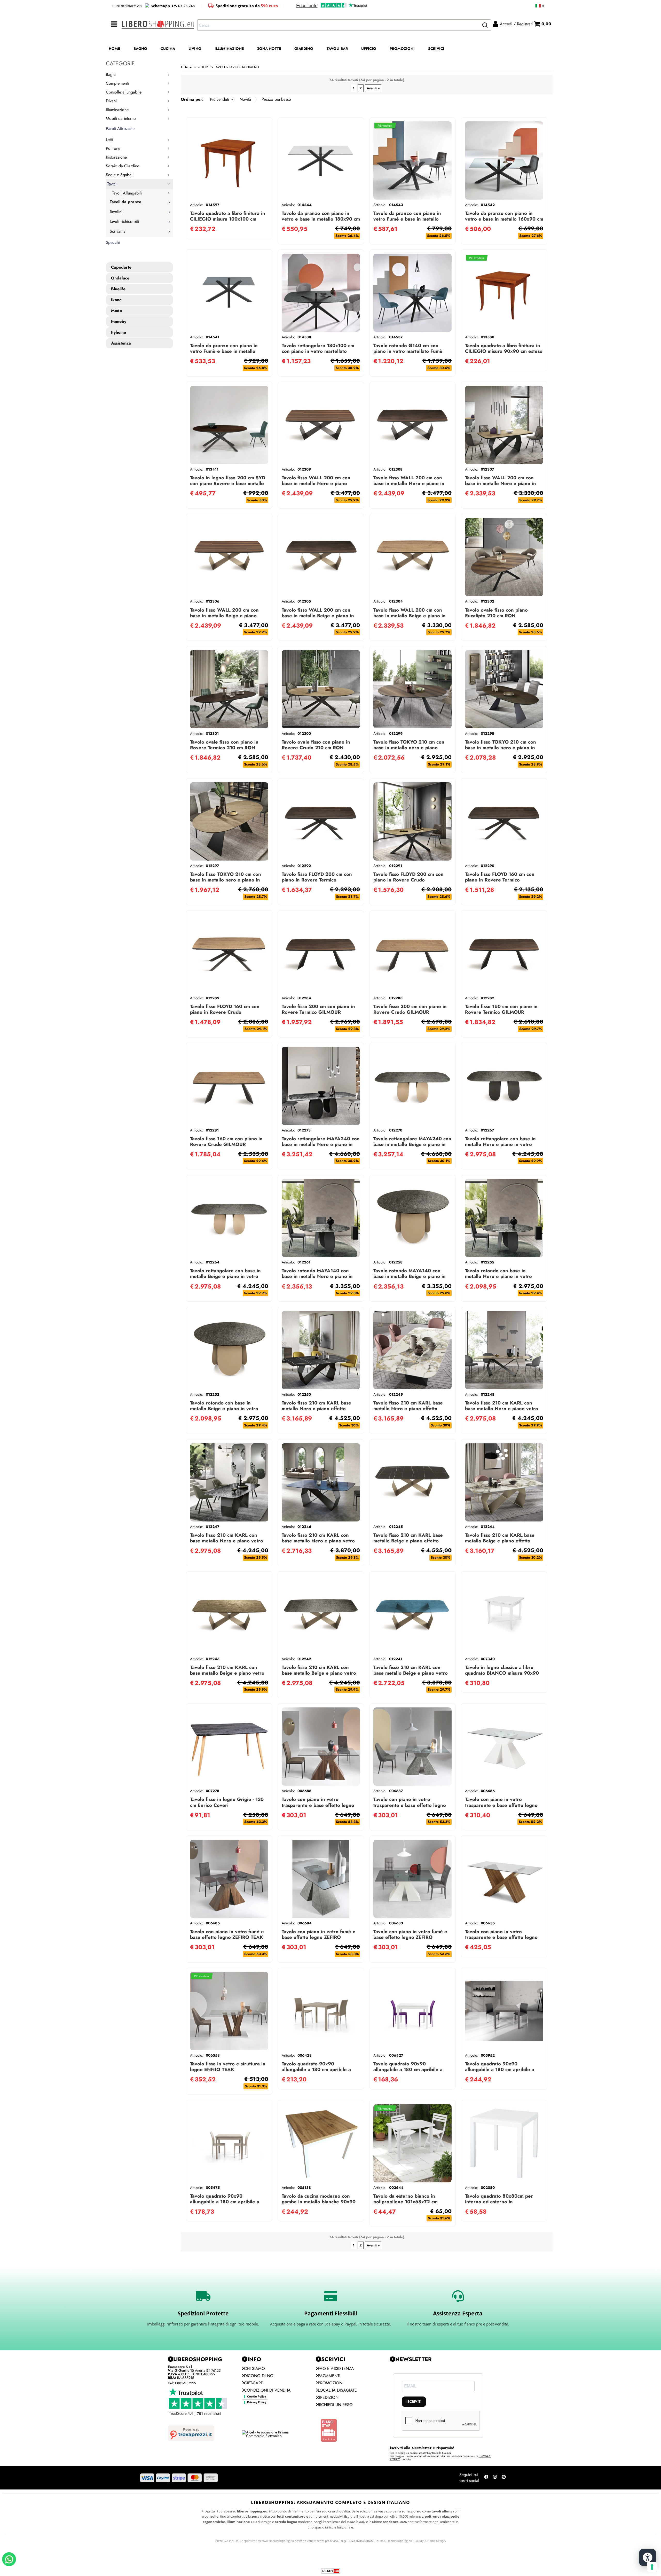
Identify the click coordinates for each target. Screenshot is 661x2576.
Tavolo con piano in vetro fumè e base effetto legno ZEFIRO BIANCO (410, 1937)
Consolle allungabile (124, 92)
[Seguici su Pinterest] (504, 2478)
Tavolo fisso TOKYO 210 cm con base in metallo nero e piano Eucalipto (409, 748)
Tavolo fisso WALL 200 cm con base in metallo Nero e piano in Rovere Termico (409, 483)
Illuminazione (117, 110)
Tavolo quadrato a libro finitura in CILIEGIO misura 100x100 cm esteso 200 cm (228, 219)
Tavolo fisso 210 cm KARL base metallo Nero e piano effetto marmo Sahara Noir (316, 1408)
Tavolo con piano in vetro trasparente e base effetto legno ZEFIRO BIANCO (501, 1805)
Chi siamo (254, 2368)
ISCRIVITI (414, 2402)
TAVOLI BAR (337, 49)
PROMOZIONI (402, 49)
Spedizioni (329, 2397)
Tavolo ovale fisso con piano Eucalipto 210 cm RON (496, 613)
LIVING (195, 49)
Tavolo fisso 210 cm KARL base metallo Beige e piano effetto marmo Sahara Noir (408, 1541)
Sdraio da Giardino (123, 166)
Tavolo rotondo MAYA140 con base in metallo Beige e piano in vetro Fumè (410, 1276)
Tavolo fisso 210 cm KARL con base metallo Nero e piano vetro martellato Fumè (227, 1541)
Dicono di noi (259, 2376)
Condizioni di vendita (267, 2390)
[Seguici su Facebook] (486, 2478)
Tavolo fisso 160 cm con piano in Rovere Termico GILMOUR (501, 1009)
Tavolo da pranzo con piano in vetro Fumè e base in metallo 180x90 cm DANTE (407, 219)
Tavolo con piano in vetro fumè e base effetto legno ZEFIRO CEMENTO (319, 1937)
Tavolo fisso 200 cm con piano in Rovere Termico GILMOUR (318, 1009)
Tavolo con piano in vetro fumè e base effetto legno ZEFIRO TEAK (227, 1934)
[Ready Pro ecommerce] (330, 2571)
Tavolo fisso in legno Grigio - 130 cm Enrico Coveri (227, 1802)
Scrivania (118, 231)
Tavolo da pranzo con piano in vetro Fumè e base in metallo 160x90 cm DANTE (224, 351)
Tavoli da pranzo (125, 202)
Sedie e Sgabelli (120, 175)
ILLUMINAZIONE (229, 49)
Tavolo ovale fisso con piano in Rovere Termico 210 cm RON (224, 745)
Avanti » (373, 88)
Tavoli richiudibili (124, 221)
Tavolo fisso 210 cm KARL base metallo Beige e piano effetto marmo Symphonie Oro (500, 1541)
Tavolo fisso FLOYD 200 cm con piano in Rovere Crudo (408, 877)
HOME (114, 49)
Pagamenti (329, 2376)
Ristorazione (116, 157)
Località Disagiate (337, 2390)
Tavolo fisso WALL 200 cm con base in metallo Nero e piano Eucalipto (316, 483)
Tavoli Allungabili (127, 193)
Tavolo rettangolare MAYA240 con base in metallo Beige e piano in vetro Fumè (412, 1144)
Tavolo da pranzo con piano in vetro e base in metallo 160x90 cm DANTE (504, 219)
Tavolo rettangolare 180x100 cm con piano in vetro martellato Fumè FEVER (318, 351)
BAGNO (140, 49)
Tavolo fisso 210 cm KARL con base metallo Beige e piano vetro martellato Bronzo (227, 1673)
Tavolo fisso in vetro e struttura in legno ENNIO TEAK (228, 2067)
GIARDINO (304, 49)
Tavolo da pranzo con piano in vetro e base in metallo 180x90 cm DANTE (321, 219)
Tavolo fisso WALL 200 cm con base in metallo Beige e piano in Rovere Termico (318, 616)
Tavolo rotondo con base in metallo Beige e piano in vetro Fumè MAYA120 (224, 1408)
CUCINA (168, 49)
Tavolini (116, 212)
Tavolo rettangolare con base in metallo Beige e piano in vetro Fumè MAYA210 (225, 1276)
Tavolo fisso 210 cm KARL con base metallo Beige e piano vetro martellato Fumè (319, 1673)
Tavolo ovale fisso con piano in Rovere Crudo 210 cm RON (316, 745)
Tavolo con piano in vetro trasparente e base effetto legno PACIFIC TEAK (501, 1937)
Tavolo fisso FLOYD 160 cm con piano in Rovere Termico (500, 877)
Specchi (113, 242)
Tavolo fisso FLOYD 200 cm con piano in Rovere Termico (317, 877)
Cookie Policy (257, 2397)
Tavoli (112, 184)
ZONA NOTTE (269, 49)
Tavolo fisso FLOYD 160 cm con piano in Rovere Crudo (225, 1009)
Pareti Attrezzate (120, 128)
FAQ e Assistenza (336, 2368)
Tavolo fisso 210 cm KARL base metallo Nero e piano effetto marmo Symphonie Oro (408, 1408)
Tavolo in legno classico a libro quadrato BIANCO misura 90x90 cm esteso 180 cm (502, 1673)
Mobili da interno (121, 118)
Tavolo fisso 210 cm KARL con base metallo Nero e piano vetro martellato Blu (318, 1541)
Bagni (111, 75)
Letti (109, 140)
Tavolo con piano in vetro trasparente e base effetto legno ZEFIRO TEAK (318, 1805)
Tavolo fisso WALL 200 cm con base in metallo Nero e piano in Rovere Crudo (501, 483)
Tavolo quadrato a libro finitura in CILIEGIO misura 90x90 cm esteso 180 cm (504, 351)
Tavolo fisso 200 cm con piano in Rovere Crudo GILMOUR (410, 1009)
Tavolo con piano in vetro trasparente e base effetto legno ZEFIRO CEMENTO (410, 1805)
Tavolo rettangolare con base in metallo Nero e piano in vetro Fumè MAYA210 (500, 1144)
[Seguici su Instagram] (495, 2478)
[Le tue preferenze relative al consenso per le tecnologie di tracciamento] (652, 2567)
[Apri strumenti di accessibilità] (648, 2557)
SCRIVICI (436, 49)
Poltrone (113, 148)
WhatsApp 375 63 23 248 (173, 6)
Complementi (117, 83)
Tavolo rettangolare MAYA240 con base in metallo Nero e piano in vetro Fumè (321, 1144)
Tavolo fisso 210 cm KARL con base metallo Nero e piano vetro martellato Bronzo (502, 1408)
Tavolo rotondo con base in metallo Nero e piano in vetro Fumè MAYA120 (498, 1276)
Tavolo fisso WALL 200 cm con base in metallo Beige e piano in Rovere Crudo (410, 616)
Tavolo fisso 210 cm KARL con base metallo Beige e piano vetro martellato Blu (411, 1673)
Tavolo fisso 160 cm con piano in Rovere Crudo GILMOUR (226, 1141)
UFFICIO (369, 49)
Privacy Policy (257, 2402)
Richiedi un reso (335, 2405)
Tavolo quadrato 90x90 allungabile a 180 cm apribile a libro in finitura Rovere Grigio (225, 2202)
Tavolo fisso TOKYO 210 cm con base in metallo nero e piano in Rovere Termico (501, 748)
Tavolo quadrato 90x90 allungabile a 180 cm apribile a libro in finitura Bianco (408, 2069)
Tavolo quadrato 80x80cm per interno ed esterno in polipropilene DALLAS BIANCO (501, 2202)
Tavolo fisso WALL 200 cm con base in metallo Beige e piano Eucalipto (224, 616)
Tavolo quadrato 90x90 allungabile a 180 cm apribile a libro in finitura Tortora (316, 2069)
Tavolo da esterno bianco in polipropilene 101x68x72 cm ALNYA (406, 2202)
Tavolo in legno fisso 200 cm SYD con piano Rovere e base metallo (228, 481)
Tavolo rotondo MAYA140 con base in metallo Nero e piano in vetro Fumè (317, 1276)
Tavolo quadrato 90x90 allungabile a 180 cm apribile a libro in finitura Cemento (500, 2069)
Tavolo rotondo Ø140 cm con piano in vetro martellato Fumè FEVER (408, 351)
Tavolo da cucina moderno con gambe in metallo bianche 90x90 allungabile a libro (319, 2202)
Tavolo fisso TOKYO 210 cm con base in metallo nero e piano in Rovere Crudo (226, 880)
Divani (111, 101)
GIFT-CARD (254, 2383)
